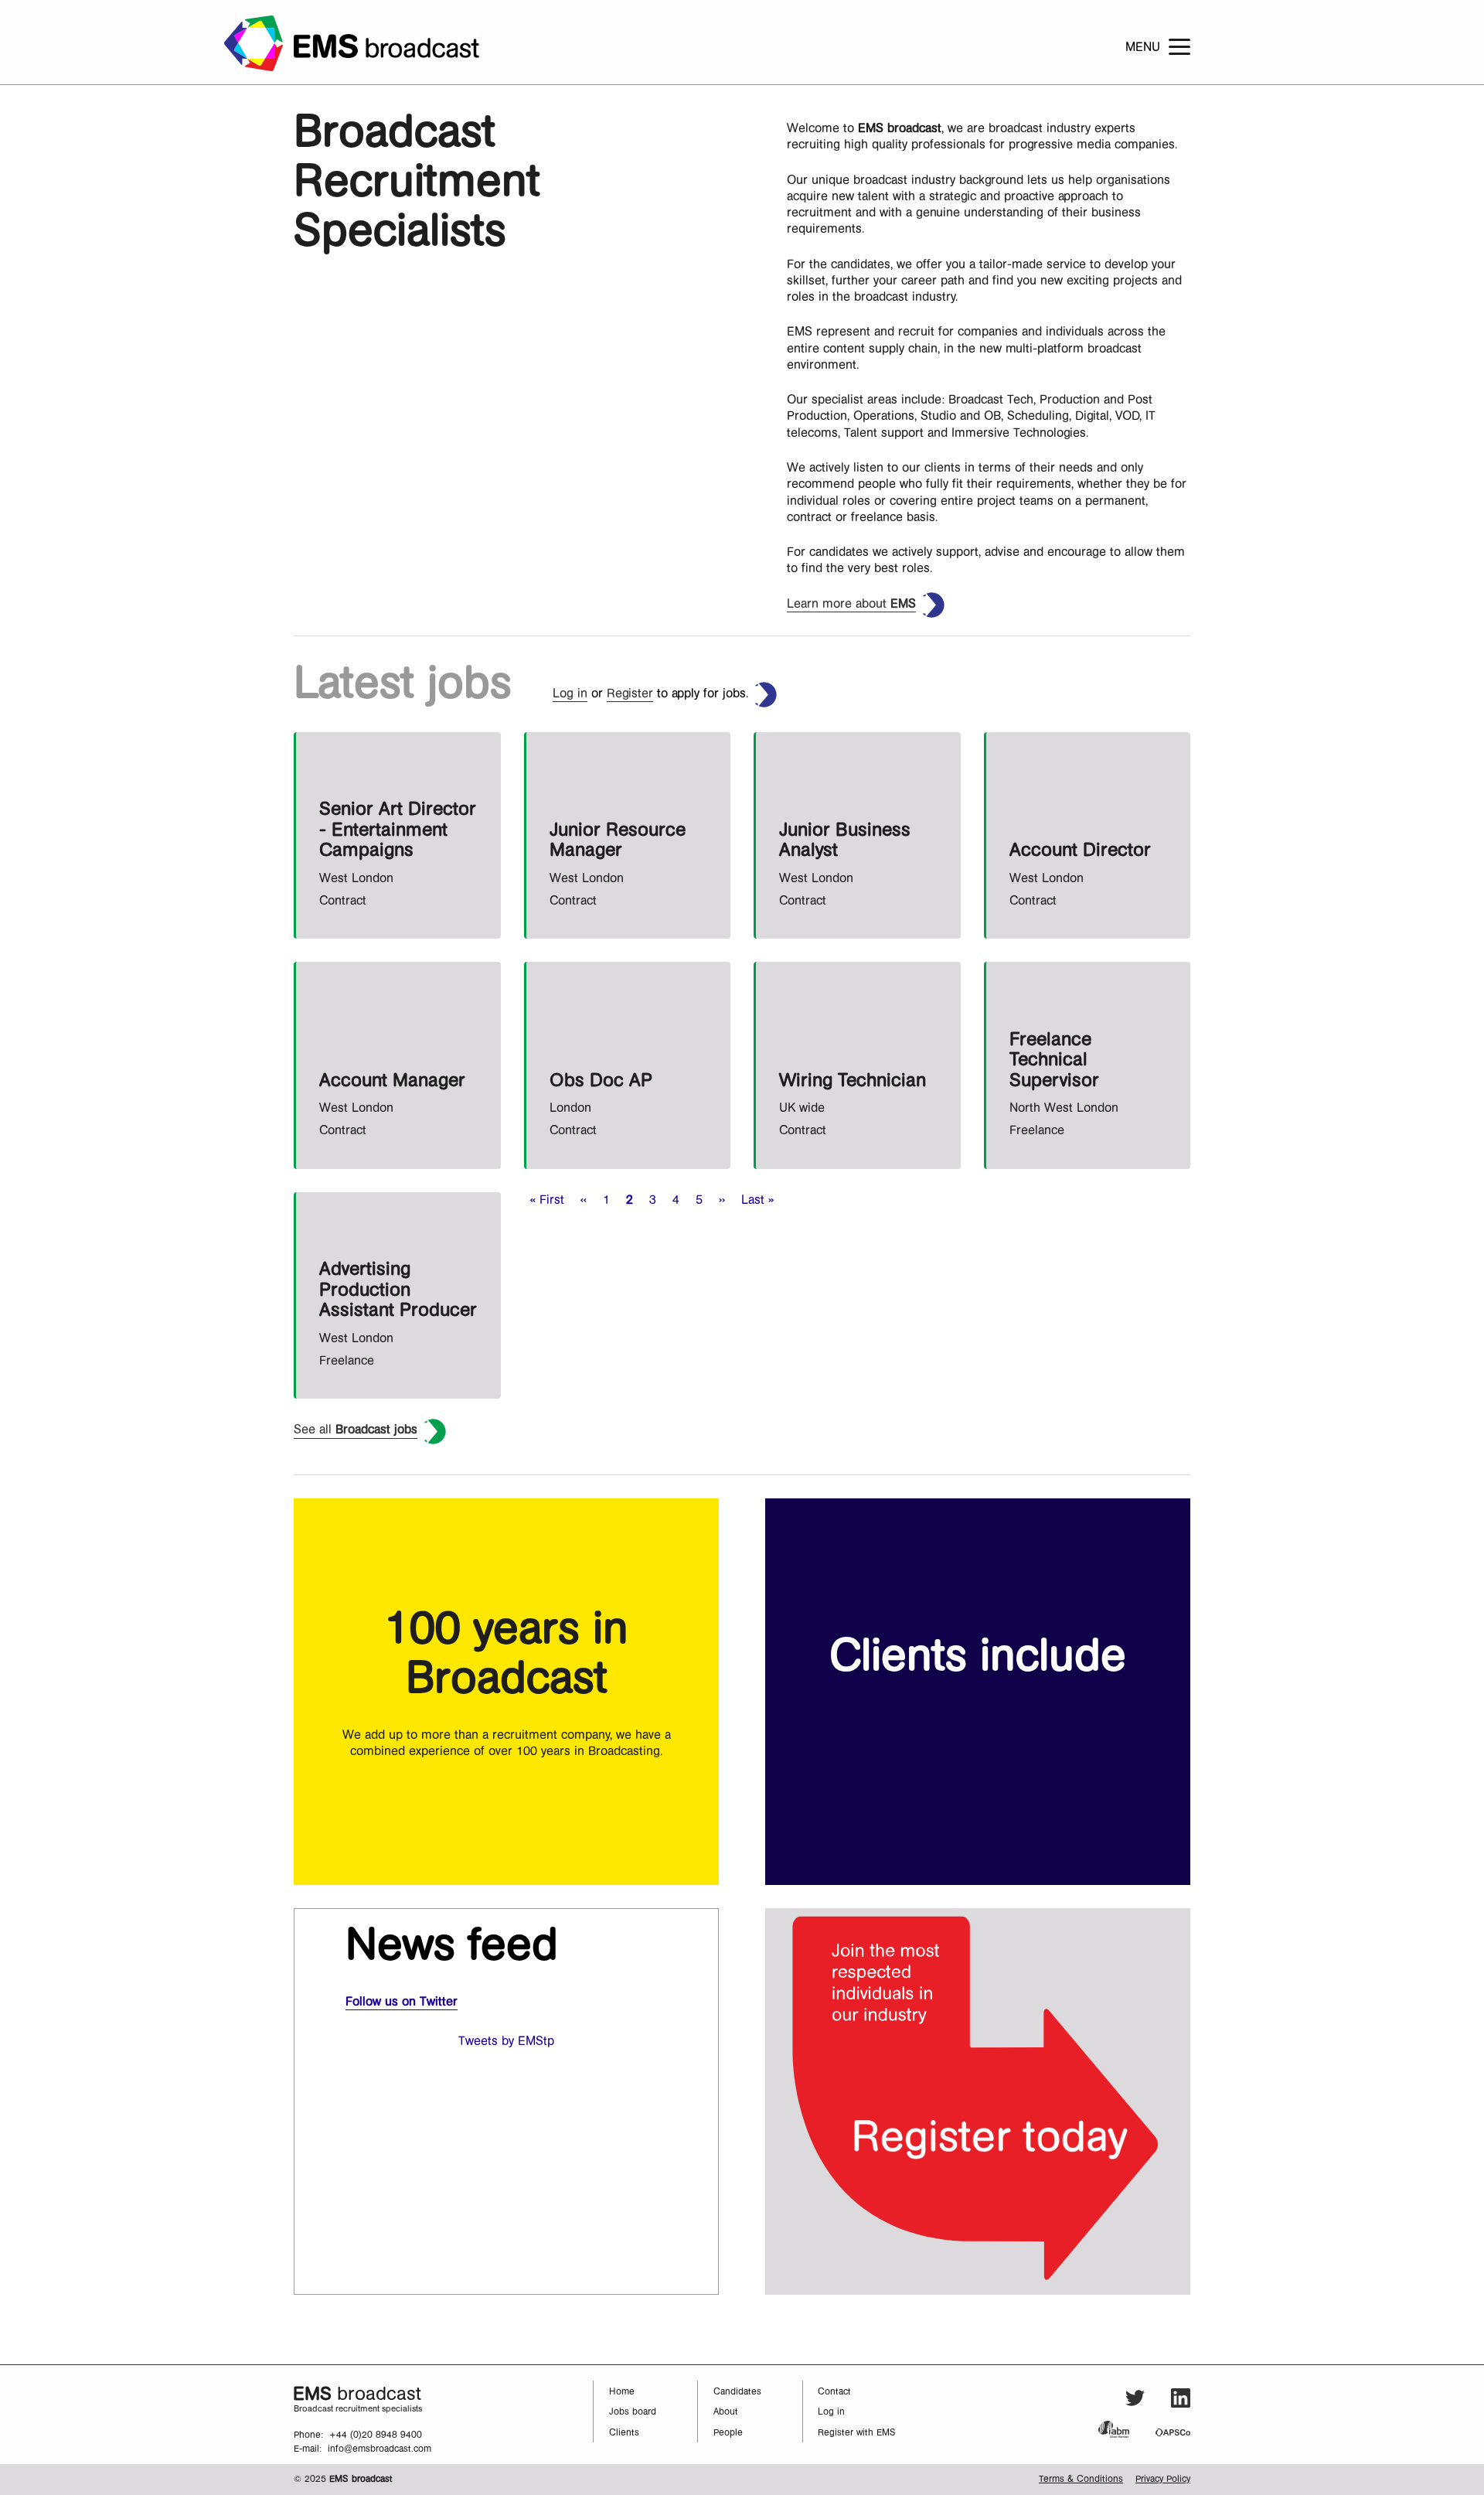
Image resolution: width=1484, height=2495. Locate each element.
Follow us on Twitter (402, 2002)
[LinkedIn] (1181, 2400)
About (726, 2412)
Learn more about (851, 604)
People (728, 2433)
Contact (834, 2392)
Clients (624, 2433)
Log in (570, 694)
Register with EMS (857, 2433)
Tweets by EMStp (506, 2041)
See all (356, 1430)
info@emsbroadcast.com (380, 2449)
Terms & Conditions (1081, 2479)
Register (630, 694)
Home (622, 2392)
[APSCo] (1173, 2432)
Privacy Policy (1163, 2479)
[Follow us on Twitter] (1135, 2400)
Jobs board (633, 2412)
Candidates (737, 2392)
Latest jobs (403, 683)
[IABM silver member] (1125, 2429)
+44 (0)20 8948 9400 (376, 2435)
